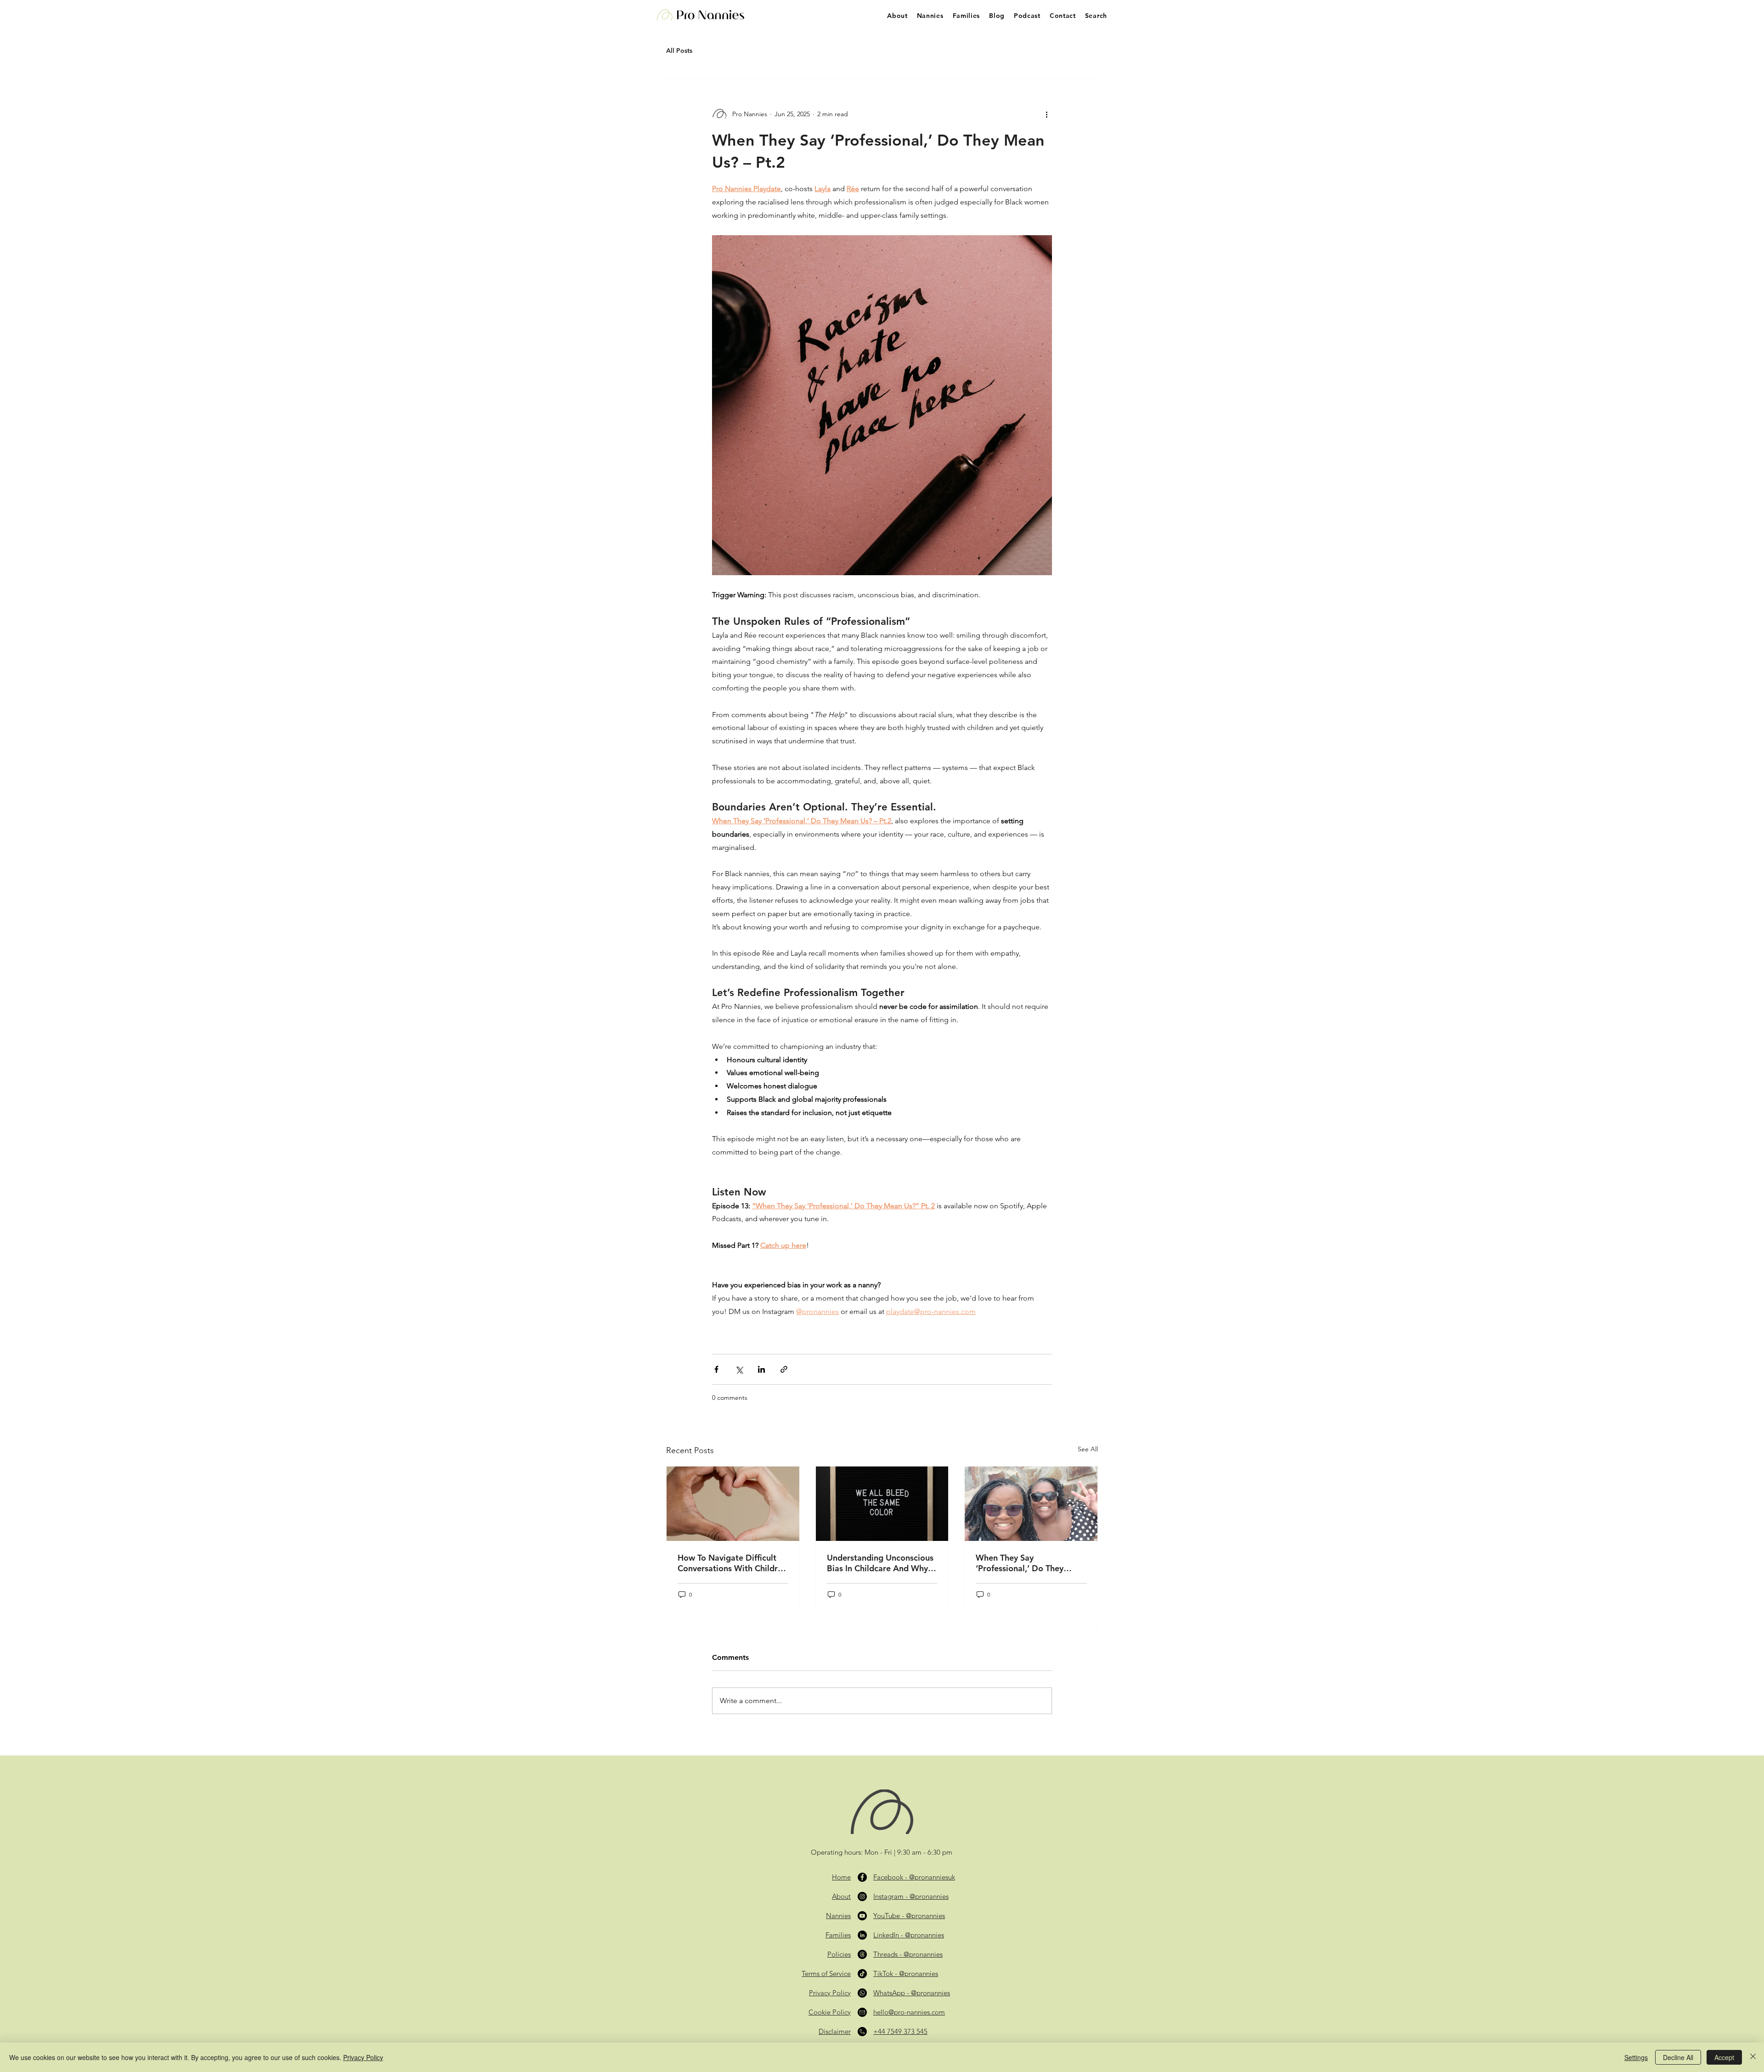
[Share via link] (784, 1369)
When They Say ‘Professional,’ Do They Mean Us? (1020, 1563)
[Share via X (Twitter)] (739, 1369)
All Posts (679, 51)
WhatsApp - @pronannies (912, 1993)
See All (1088, 1449)
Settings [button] (1636, 2057)
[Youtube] (862, 1916)
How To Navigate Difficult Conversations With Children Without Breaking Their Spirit (732, 1563)
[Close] (1753, 2057)
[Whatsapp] (862, 1993)
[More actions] (1046, 114)
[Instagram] (862, 1897)
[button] (897, 16)
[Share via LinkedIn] (761, 1369)
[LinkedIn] (862, 1935)
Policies (839, 1954)
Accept (1724, 2057)
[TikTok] (862, 1974)
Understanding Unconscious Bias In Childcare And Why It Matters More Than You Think (881, 1563)
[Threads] (862, 1954)
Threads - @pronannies (908, 1954)
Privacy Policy (363, 2057)
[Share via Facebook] (716, 1369)
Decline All (1678, 2057)
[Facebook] (862, 1877)
